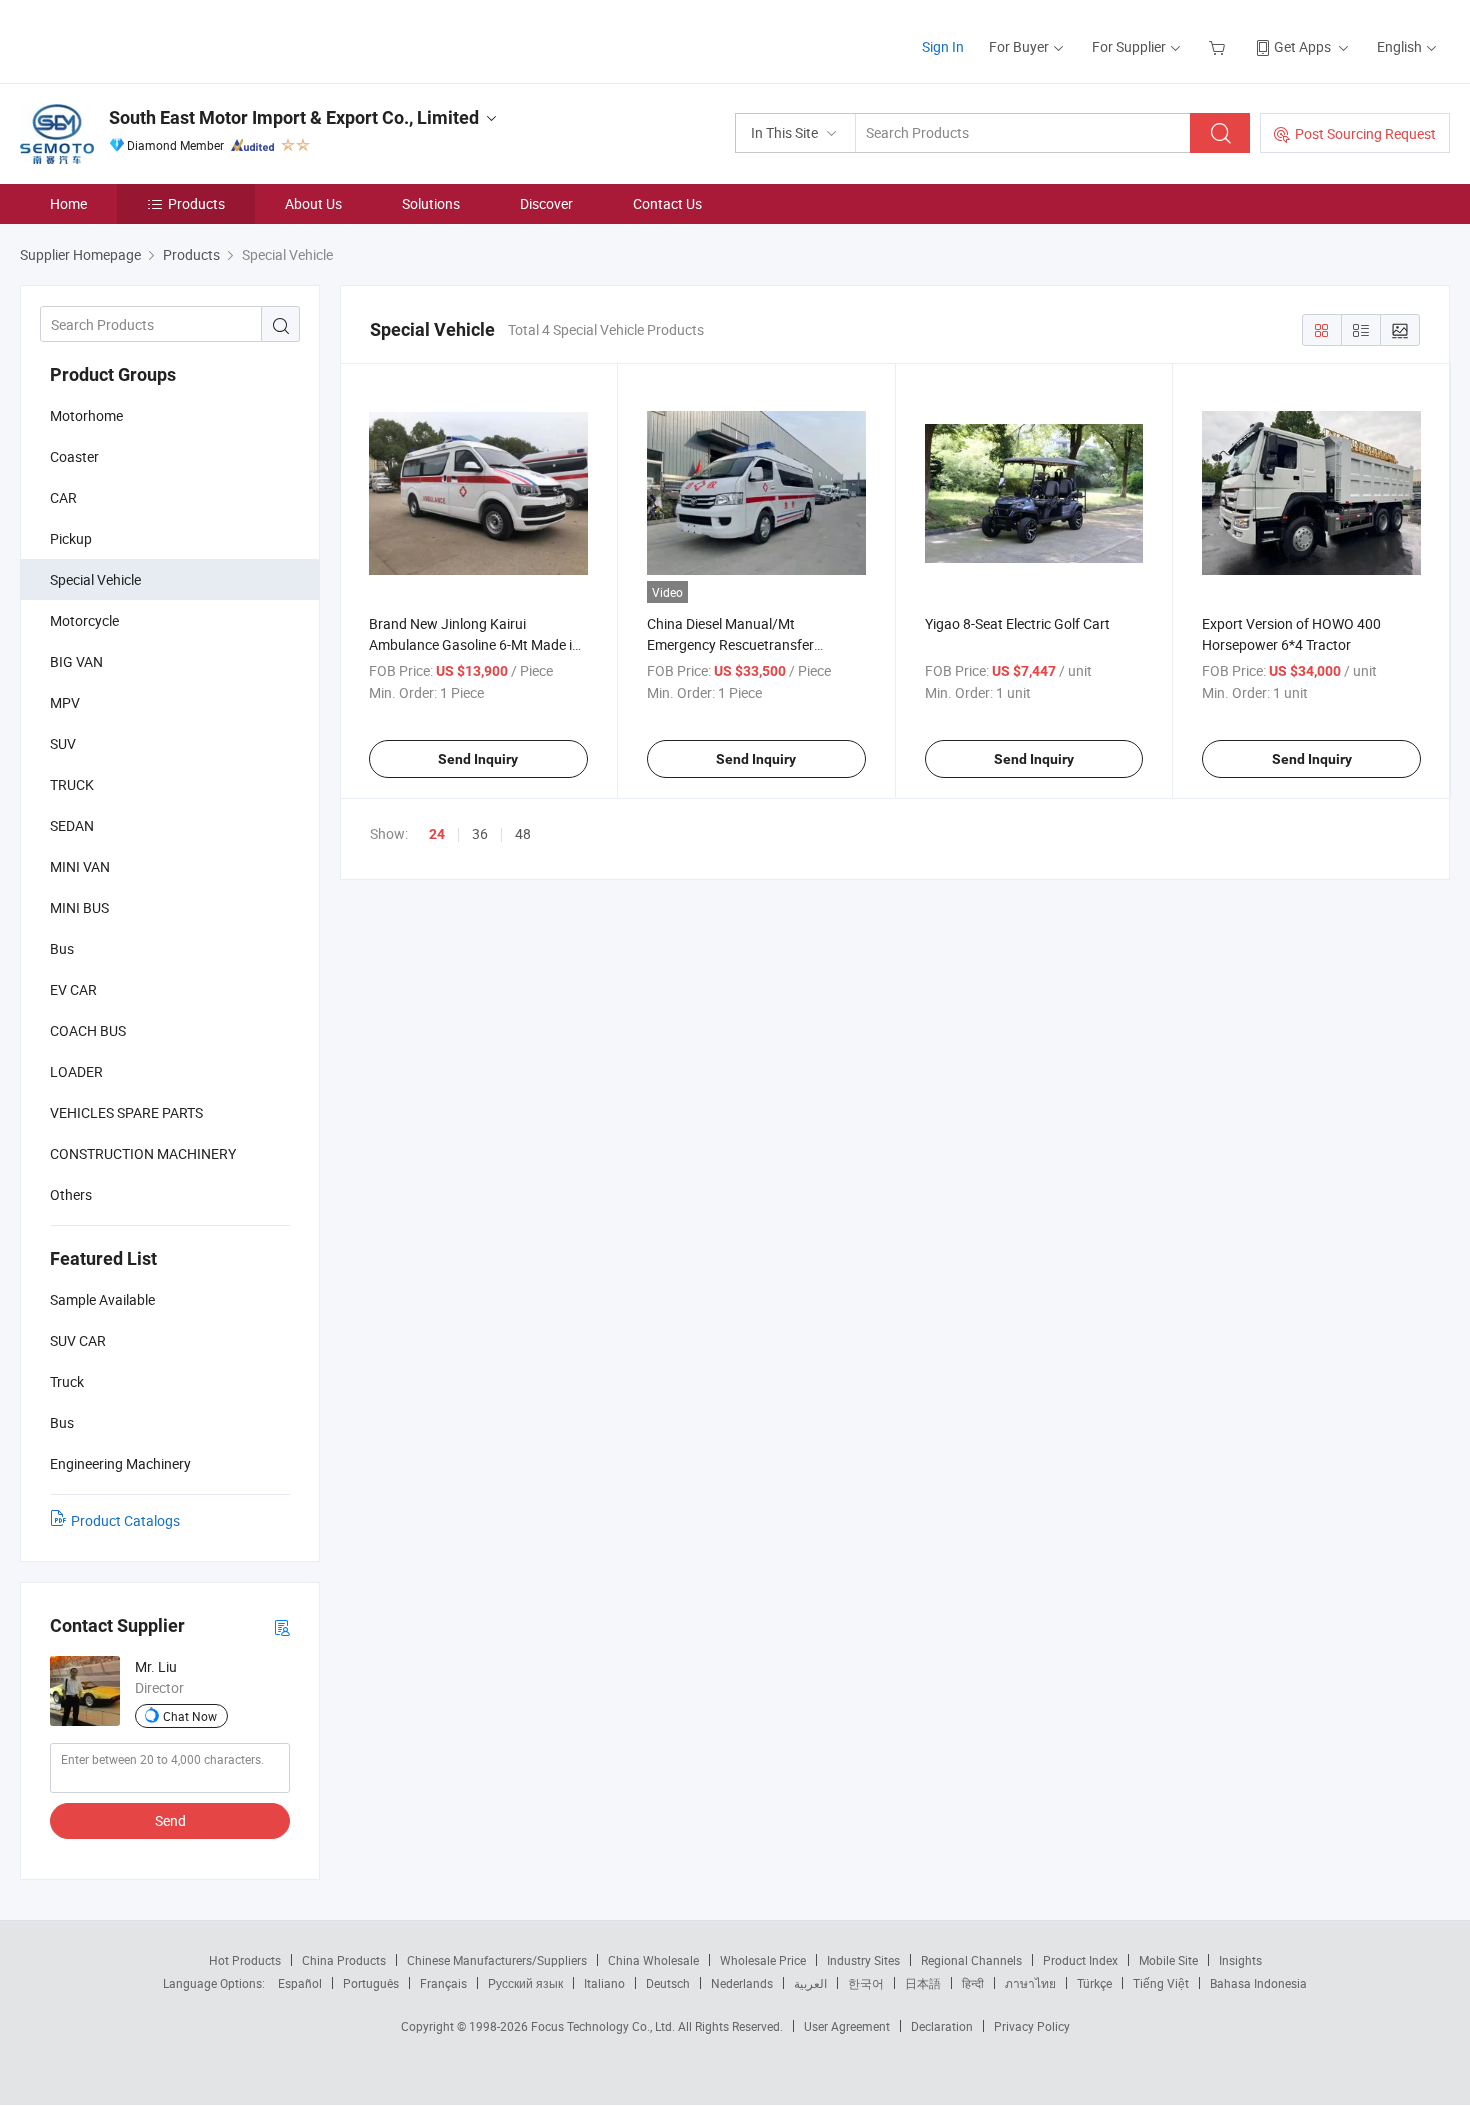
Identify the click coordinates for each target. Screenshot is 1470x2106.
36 (480, 833)
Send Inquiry (478, 759)
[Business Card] (282, 1626)
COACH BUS (88, 1030)
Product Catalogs (125, 1520)
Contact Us (667, 203)
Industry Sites (863, 1960)
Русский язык (525, 1983)
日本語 (923, 1983)
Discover (546, 203)
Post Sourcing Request (1365, 133)
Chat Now (190, 1716)
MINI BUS (79, 907)
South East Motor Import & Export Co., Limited (294, 117)
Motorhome (86, 415)
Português (371, 1983)
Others (71, 1194)
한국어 (866, 1983)
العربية (810, 1983)
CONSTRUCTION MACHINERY (143, 1153)
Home (68, 203)
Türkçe (1094, 1983)
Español (300, 1983)
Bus (62, 948)
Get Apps (1302, 46)
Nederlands (742, 1983)
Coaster (74, 456)
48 (523, 833)
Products (196, 203)
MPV (65, 702)
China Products (344, 1960)
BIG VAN (76, 661)
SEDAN (72, 825)
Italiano (604, 1983)
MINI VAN (80, 866)
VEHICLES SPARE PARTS (126, 1112)
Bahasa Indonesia (1258, 1983)
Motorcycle (84, 620)
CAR (63, 497)
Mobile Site (1168, 1960)
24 (437, 834)
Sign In (943, 46)
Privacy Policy (1032, 2026)
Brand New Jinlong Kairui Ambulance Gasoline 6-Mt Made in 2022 (474, 644)
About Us (313, 203)
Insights (1240, 1960)
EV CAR (73, 989)
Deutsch (668, 1983)
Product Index (1080, 1960)
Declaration (942, 2026)
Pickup (71, 538)
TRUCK (72, 784)
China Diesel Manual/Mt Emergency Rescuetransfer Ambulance (730, 644)
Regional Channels (971, 1960)
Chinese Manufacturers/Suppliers (497, 1960)
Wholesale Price (763, 1960)
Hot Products (245, 1960)
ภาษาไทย (1030, 1983)
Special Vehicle (95, 579)
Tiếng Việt (1161, 1983)
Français (443, 1983)
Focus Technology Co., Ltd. (604, 2026)
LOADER (76, 1071)
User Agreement (847, 2026)
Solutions (431, 203)
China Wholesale (653, 1960)
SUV (63, 743)
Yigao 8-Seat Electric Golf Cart (1017, 623)
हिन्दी (973, 1983)
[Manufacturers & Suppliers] (148, 39)
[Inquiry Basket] (1219, 46)
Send (170, 1820)
